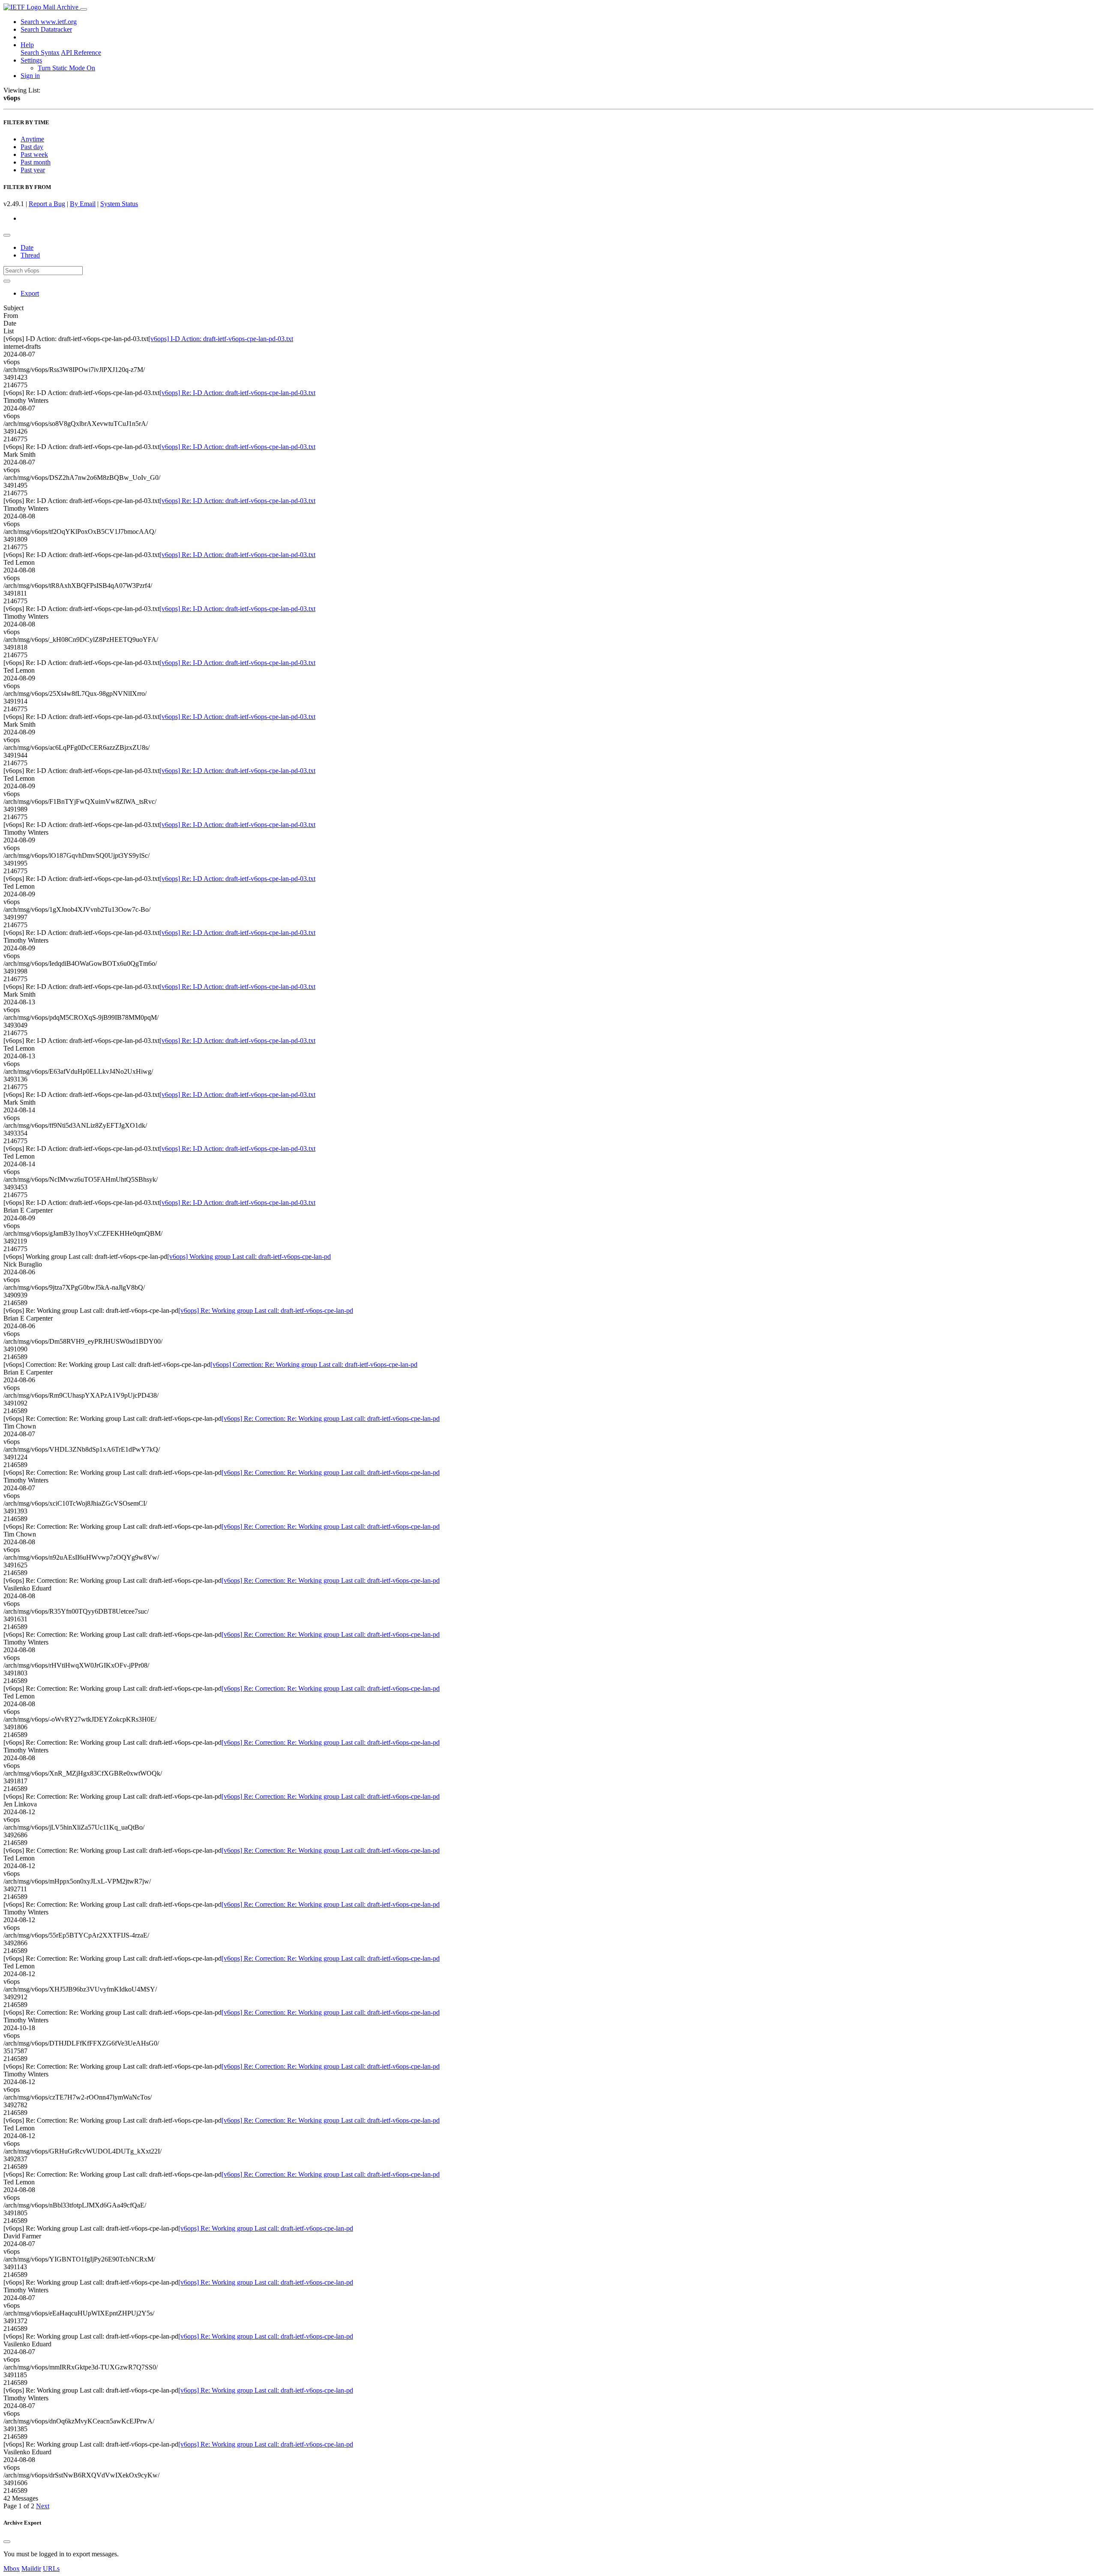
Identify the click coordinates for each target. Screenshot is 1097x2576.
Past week (34, 154)
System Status (119, 204)
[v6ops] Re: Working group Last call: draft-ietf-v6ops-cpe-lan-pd (266, 1310)
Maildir (31, 2569)
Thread (30, 255)
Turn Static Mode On (66, 68)
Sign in (30, 76)
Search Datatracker (46, 29)
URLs (51, 2569)
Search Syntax (40, 52)
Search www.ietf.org (49, 22)
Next (43, 2506)
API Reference (81, 52)
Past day (32, 147)
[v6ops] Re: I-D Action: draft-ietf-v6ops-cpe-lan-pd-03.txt (237, 393)
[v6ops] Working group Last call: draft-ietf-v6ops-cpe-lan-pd (249, 1257)
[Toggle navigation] (84, 9)
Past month (36, 162)
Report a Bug (47, 204)
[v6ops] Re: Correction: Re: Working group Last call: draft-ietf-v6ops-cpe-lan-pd (331, 1418)
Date (27, 247)
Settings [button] (31, 60)
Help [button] (27, 45)
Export (30, 293)
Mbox (12, 2569)
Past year (33, 170)
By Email (83, 204)
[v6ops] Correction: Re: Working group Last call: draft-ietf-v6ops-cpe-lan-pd (314, 1364)
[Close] (7, 2542)
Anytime (32, 139)
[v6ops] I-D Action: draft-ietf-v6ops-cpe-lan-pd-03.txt (221, 339)
